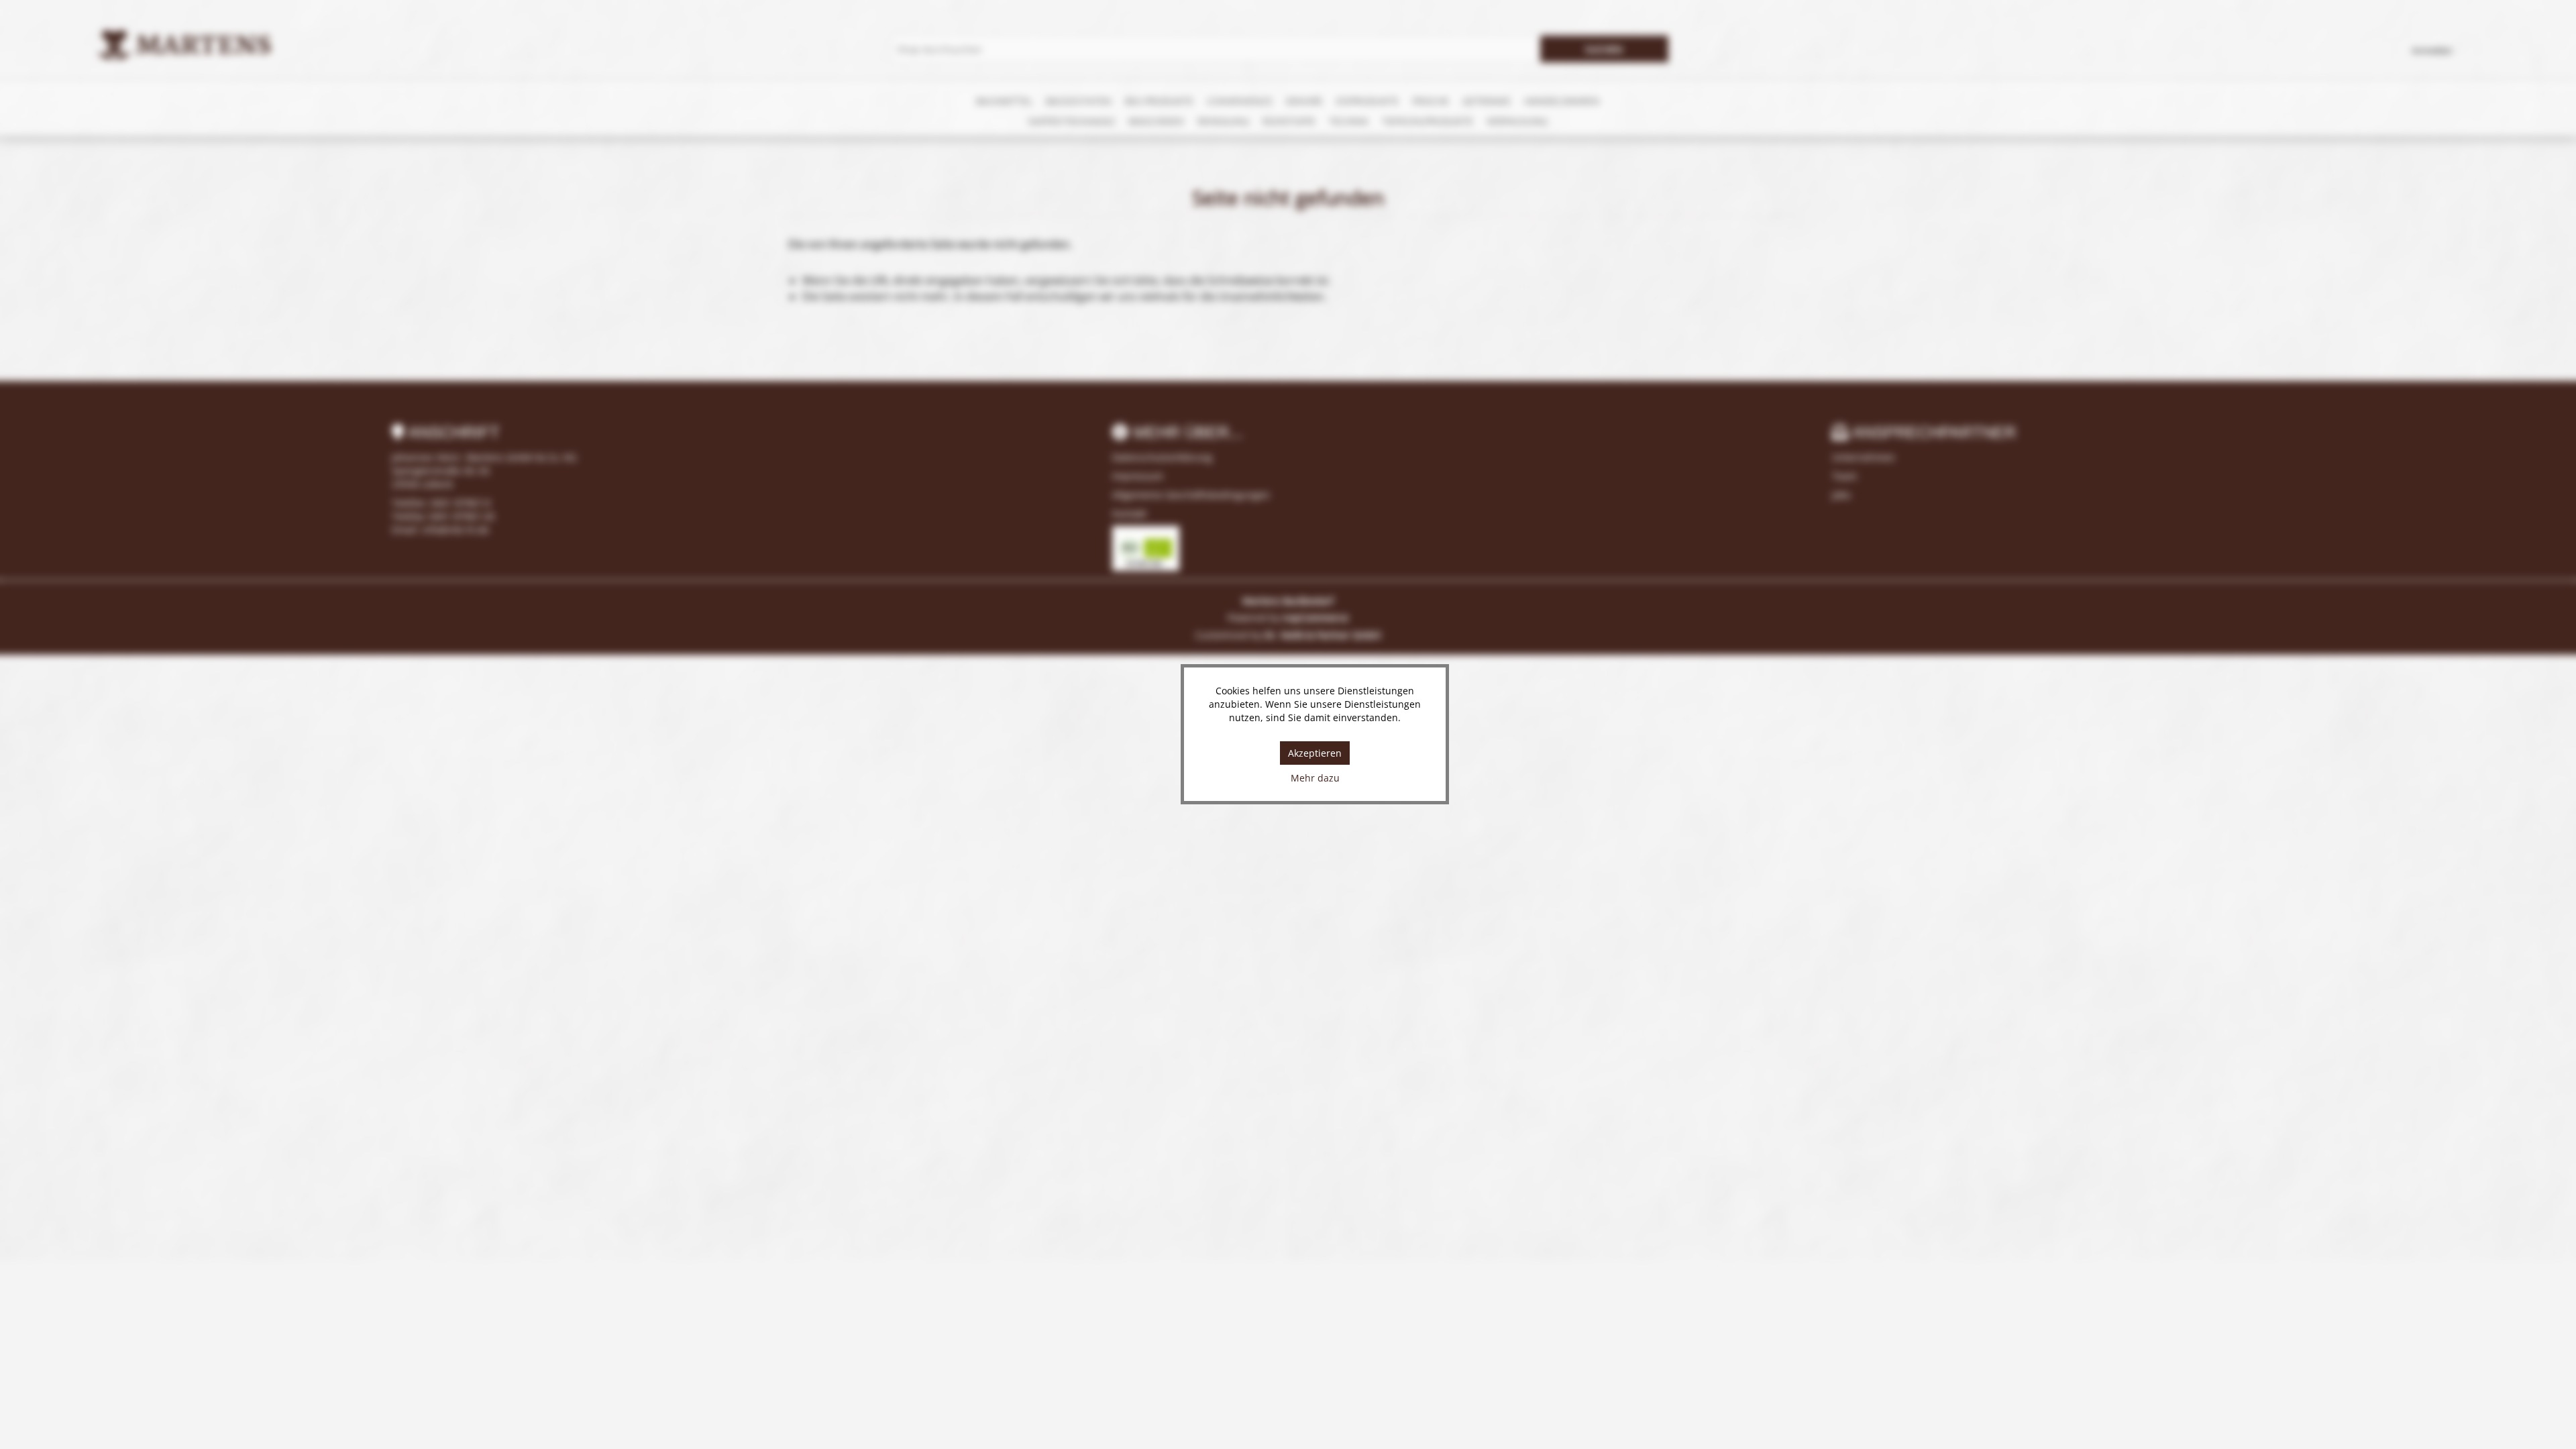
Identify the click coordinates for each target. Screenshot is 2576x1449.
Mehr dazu (1315, 778)
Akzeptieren (1315, 753)
